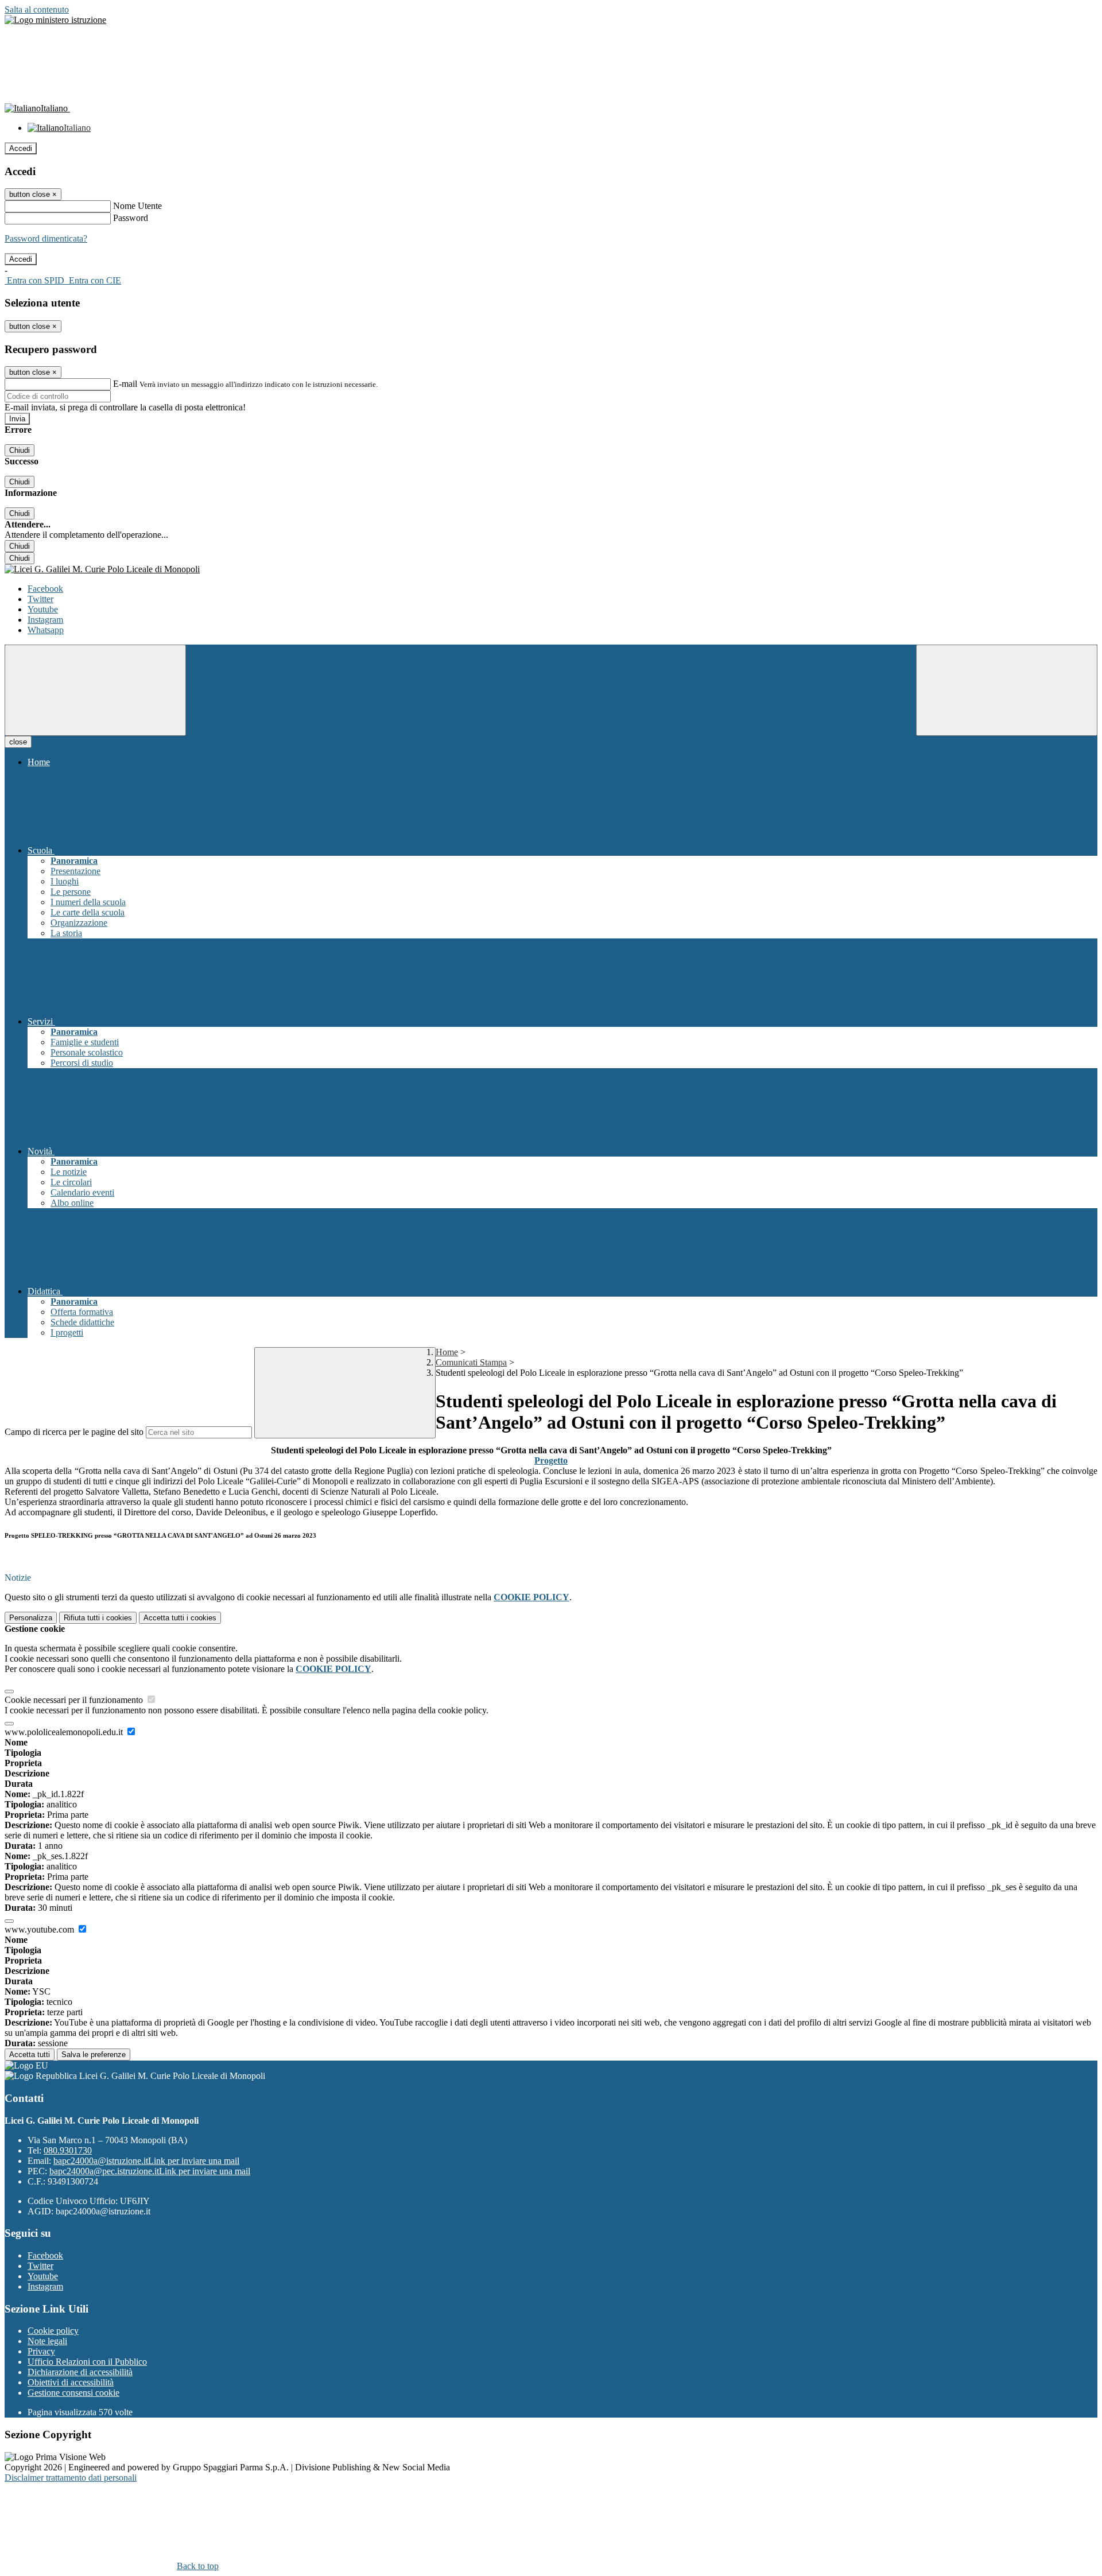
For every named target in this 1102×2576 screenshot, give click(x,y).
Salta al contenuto (37, 9)
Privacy (41, 2351)
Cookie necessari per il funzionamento (75, 1700)
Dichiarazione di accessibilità (80, 2372)
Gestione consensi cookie (73, 2393)
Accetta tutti (180, 1618)
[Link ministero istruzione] (55, 20)
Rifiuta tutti (98, 1618)
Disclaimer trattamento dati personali (71, 2478)
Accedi (21, 148)
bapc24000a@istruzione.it (146, 2161)
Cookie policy (53, 2331)
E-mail (125, 384)
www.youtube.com (40, 1929)
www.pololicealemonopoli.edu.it (65, 1732)
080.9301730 (68, 2150)
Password (131, 218)
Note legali (47, 2341)
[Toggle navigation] (95, 690)
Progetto (551, 1460)
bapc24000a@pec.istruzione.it (150, 2171)
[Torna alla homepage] (551, 569)
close (18, 742)
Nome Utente (137, 206)
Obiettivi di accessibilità (71, 2382)
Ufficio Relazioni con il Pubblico (87, 2362)
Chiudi (20, 450)
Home (447, 1352)
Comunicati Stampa (471, 1362)
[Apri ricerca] (1007, 690)
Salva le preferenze (94, 2055)
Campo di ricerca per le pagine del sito (74, 1432)
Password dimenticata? (46, 238)
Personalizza (31, 1618)
